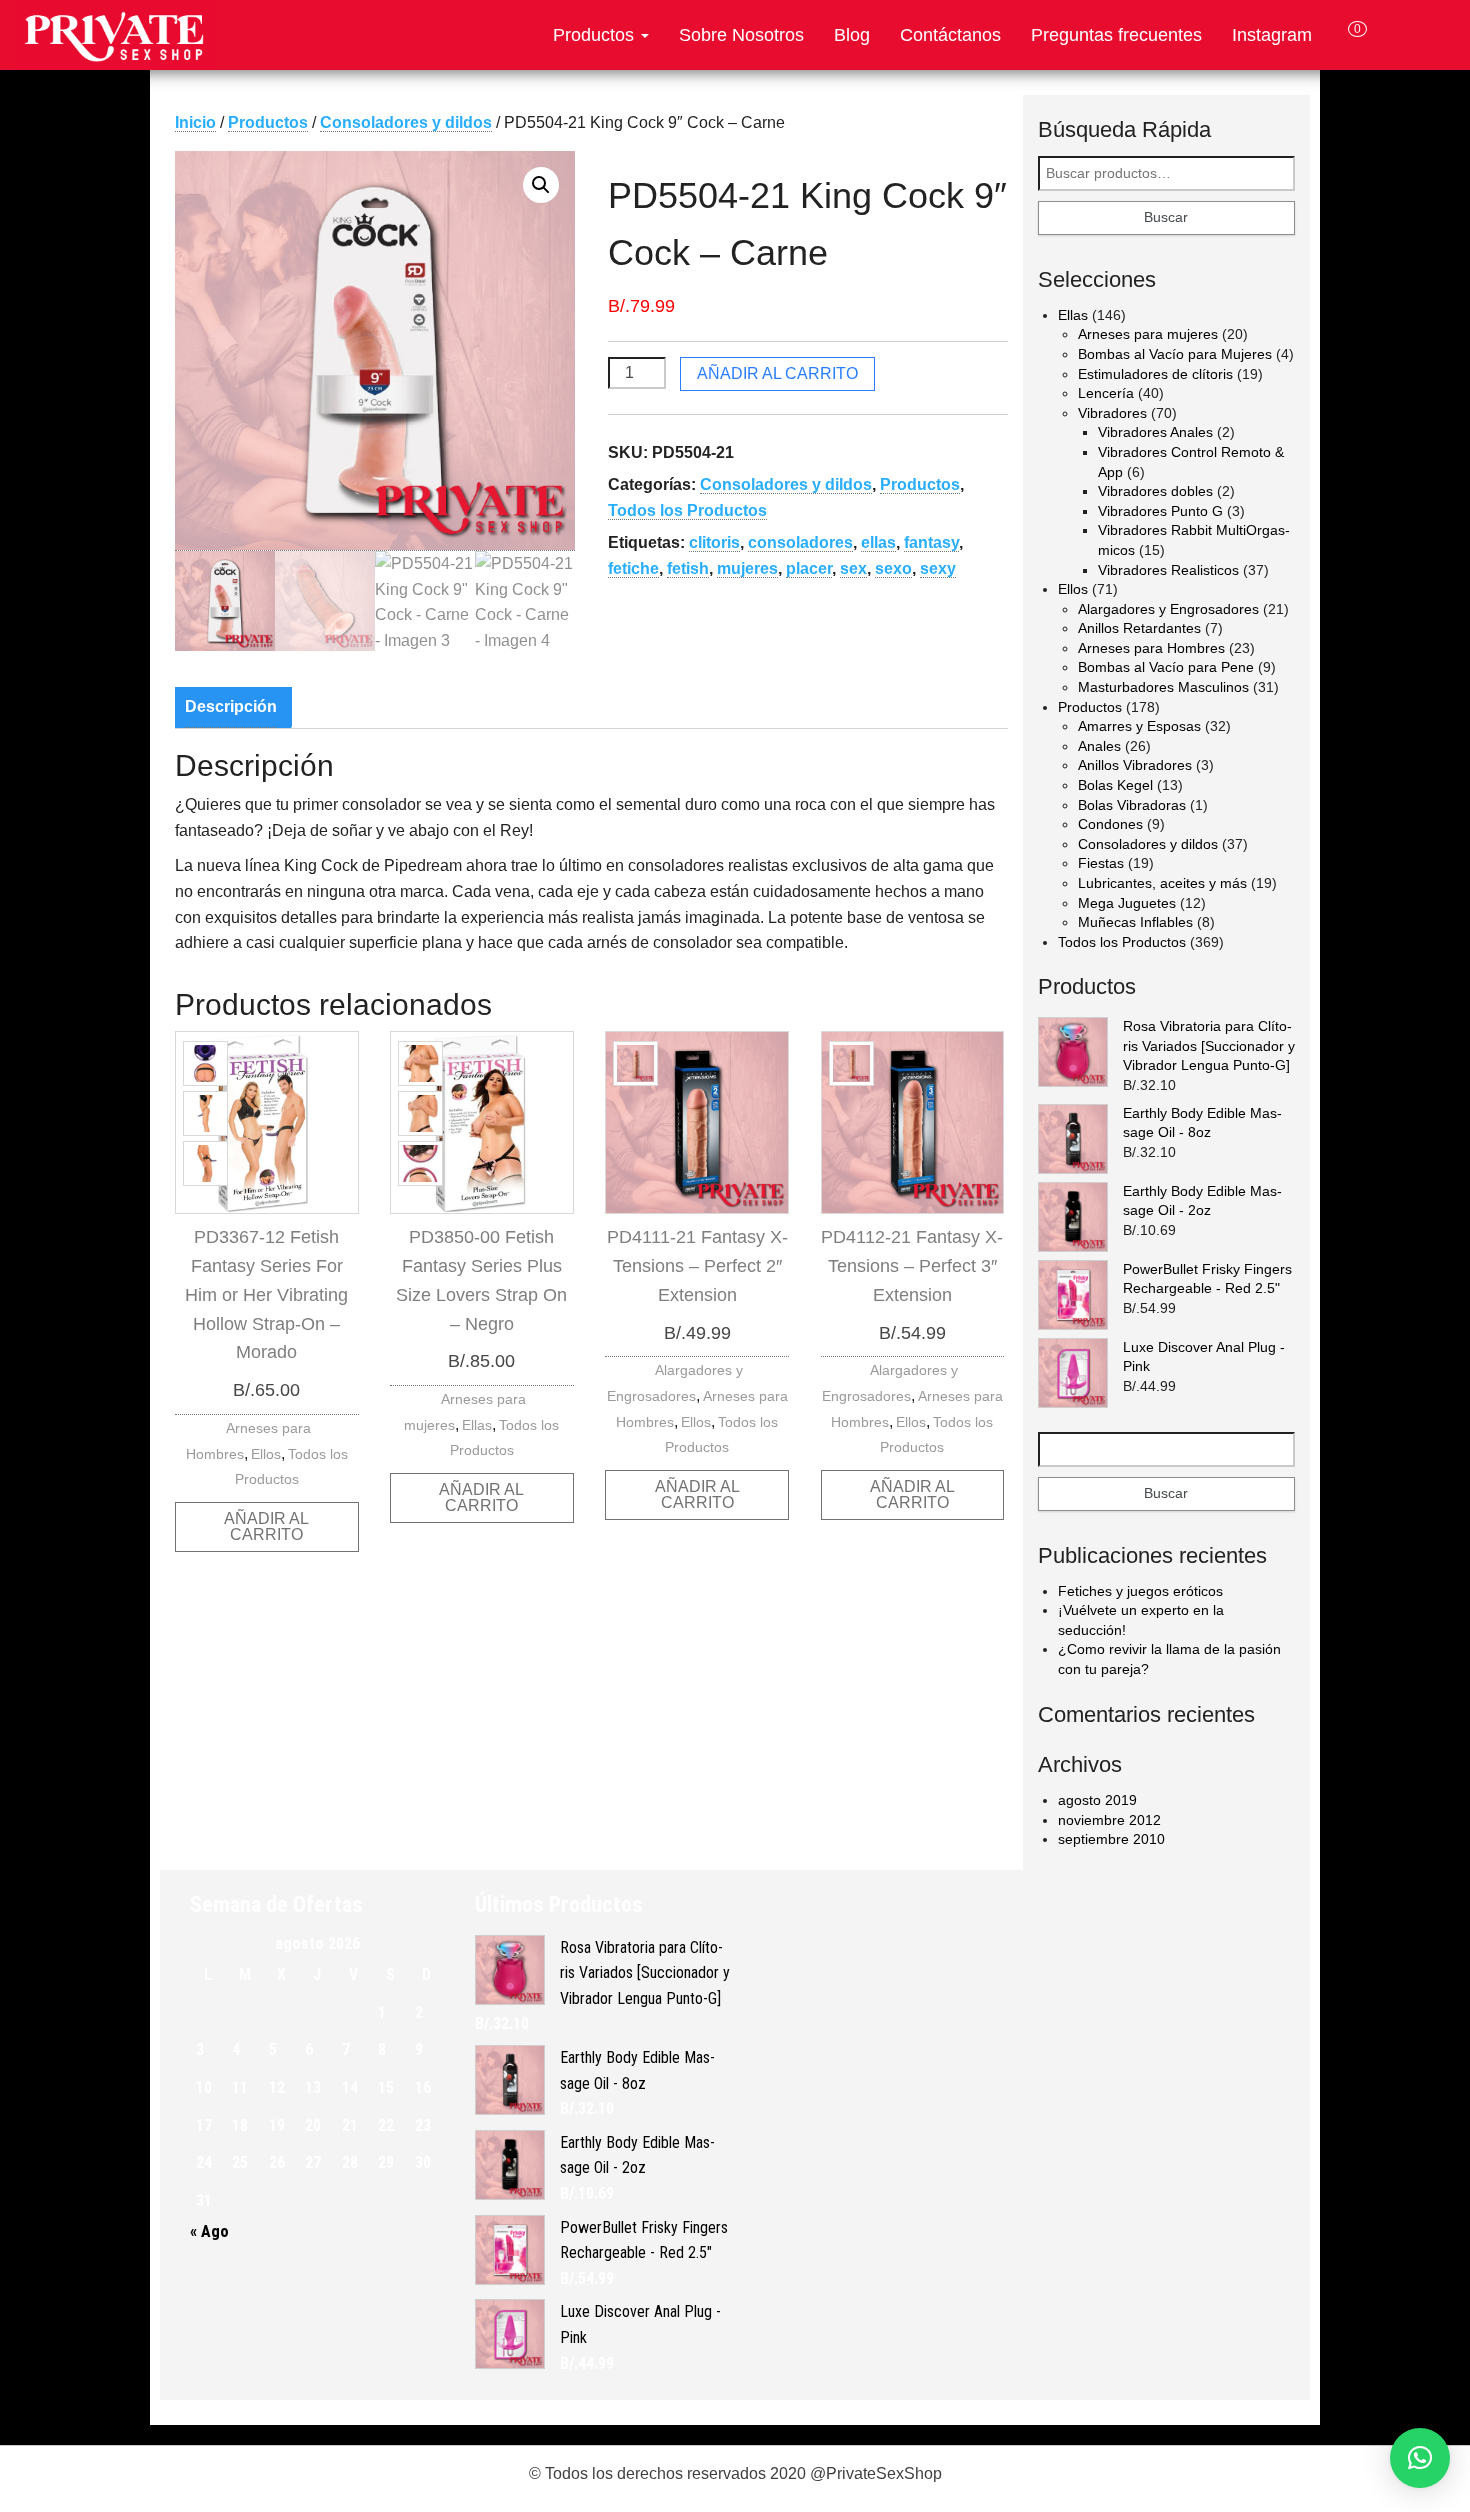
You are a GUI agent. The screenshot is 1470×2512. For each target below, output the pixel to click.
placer (809, 568)
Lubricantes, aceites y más (1162, 883)
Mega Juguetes (1127, 903)
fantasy (931, 542)
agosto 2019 (1097, 1800)
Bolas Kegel (1115, 785)
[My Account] (1394, 35)
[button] (541, 185)
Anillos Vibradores (1135, 765)
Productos (596, 35)
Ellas (477, 1425)
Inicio (195, 122)
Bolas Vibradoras (1132, 805)
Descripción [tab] (231, 706)
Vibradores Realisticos (1168, 570)
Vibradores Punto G (1160, 511)
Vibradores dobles (1155, 491)
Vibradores (1112, 413)
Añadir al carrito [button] (266, 1526)
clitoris (714, 542)
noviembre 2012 (1109, 1820)
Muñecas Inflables (1135, 922)
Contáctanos (950, 35)
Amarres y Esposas (1139, 726)
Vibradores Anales (1155, 432)
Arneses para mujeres (1148, 334)
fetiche (633, 568)
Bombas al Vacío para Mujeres (1175, 354)
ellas (878, 542)
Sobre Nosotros (741, 35)
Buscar (1166, 217)
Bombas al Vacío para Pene (1166, 667)
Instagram (1272, 35)
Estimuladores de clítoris (1155, 374)
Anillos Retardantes (1139, 628)
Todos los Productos (687, 510)
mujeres (747, 568)
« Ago (209, 2231)
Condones (1110, 824)
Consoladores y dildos (406, 122)
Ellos (266, 1454)
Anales (1099, 746)
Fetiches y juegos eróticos (1140, 1591)
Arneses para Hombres (1151, 648)
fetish (688, 568)
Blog (852, 35)
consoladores (800, 542)
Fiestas (1101, 863)
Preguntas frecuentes (1116, 35)
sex (853, 568)
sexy (938, 568)
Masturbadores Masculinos (1163, 687)
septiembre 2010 (1111, 1839)
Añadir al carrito (777, 373)
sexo (893, 568)
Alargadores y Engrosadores (1168, 609)
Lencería (1106, 393)
